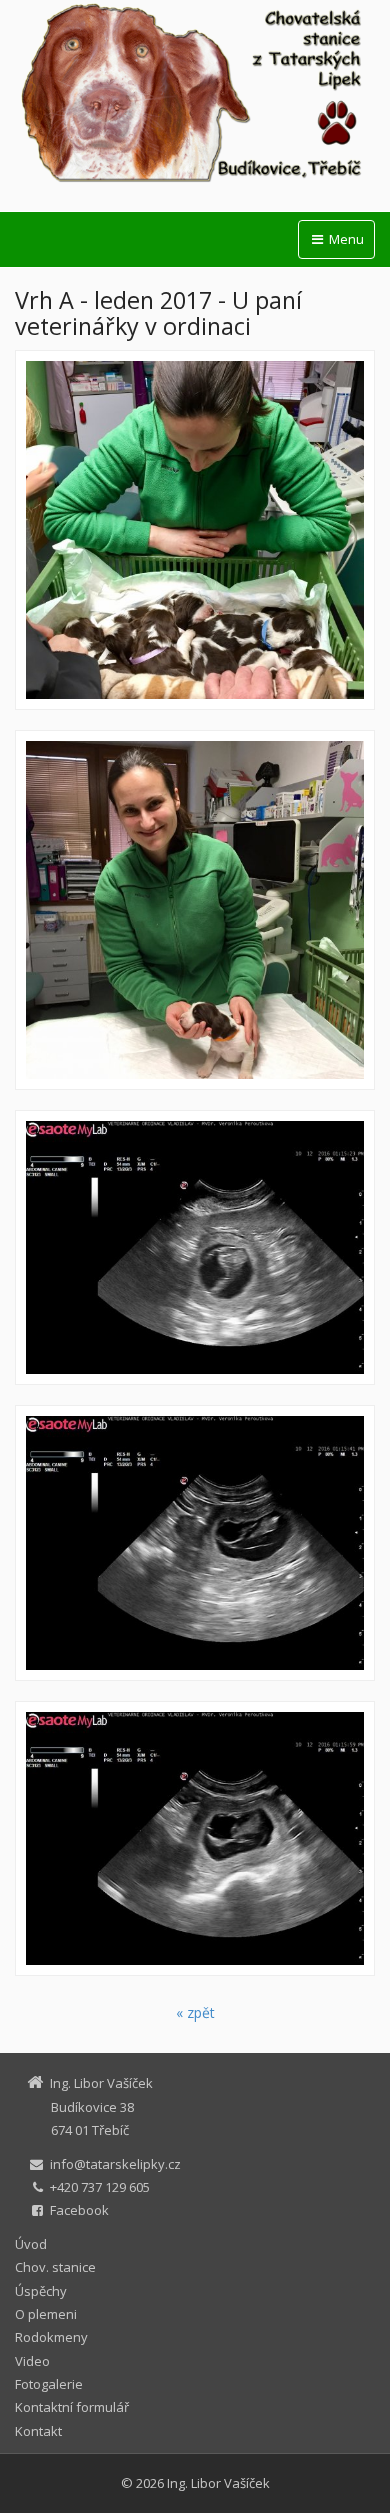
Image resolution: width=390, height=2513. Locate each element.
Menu (345, 239)
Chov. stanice (55, 2267)
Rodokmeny (51, 2337)
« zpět (195, 2012)
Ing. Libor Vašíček (218, 2483)
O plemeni (46, 2314)
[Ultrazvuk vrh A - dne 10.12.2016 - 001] (195, 1247)
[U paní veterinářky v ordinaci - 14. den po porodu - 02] (195, 910)
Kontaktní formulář (72, 2407)
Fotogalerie (49, 2384)
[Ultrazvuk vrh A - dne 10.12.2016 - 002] (195, 1542)
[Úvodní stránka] (195, 93)
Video (32, 2361)
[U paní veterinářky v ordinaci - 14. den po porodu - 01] (195, 530)
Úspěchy (41, 2291)
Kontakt (38, 2431)
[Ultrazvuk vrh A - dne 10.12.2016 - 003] (195, 1838)
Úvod (31, 2244)
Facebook (79, 2210)
